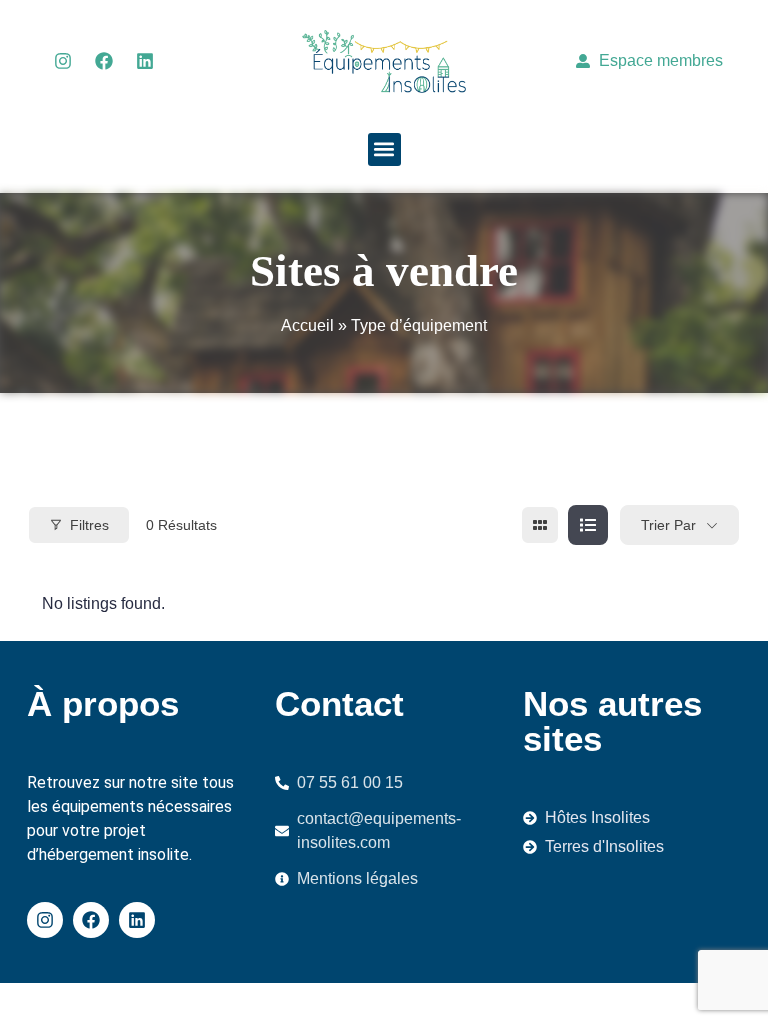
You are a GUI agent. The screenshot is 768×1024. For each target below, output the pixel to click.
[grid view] (540, 525)
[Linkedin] (145, 61)
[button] (384, 149)
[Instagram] (63, 61)
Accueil (307, 325)
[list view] (588, 525)
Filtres (89, 525)
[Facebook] (104, 61)
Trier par (668, 525)
